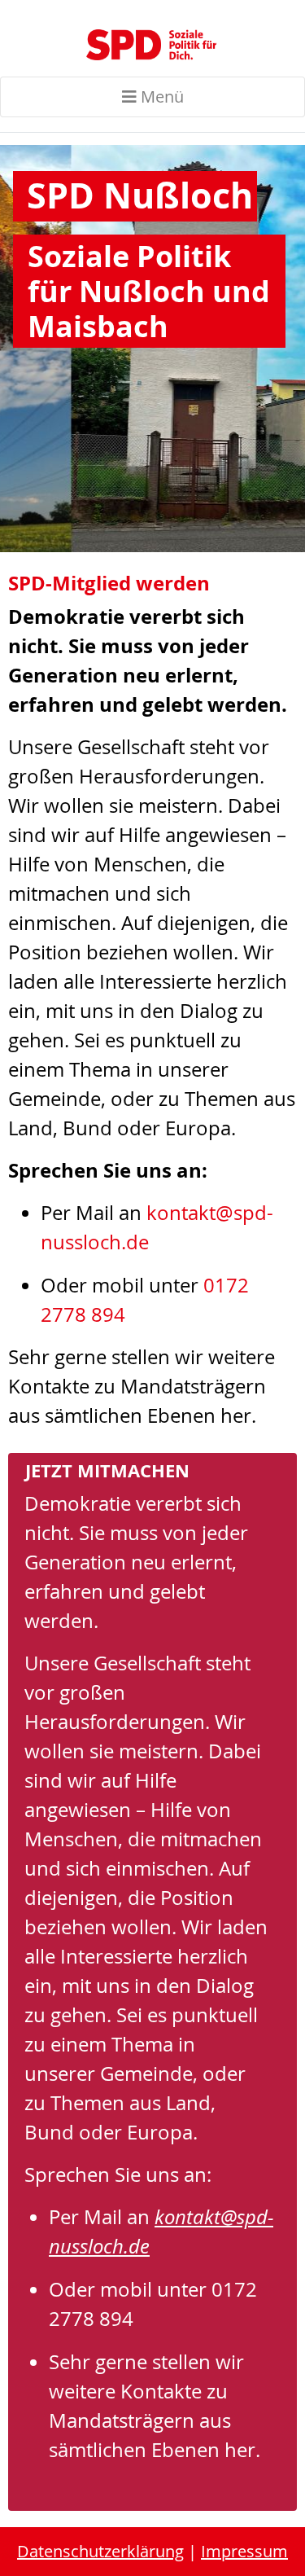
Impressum (244, 2551)
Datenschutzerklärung (100, 2551)
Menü (160, 97)
